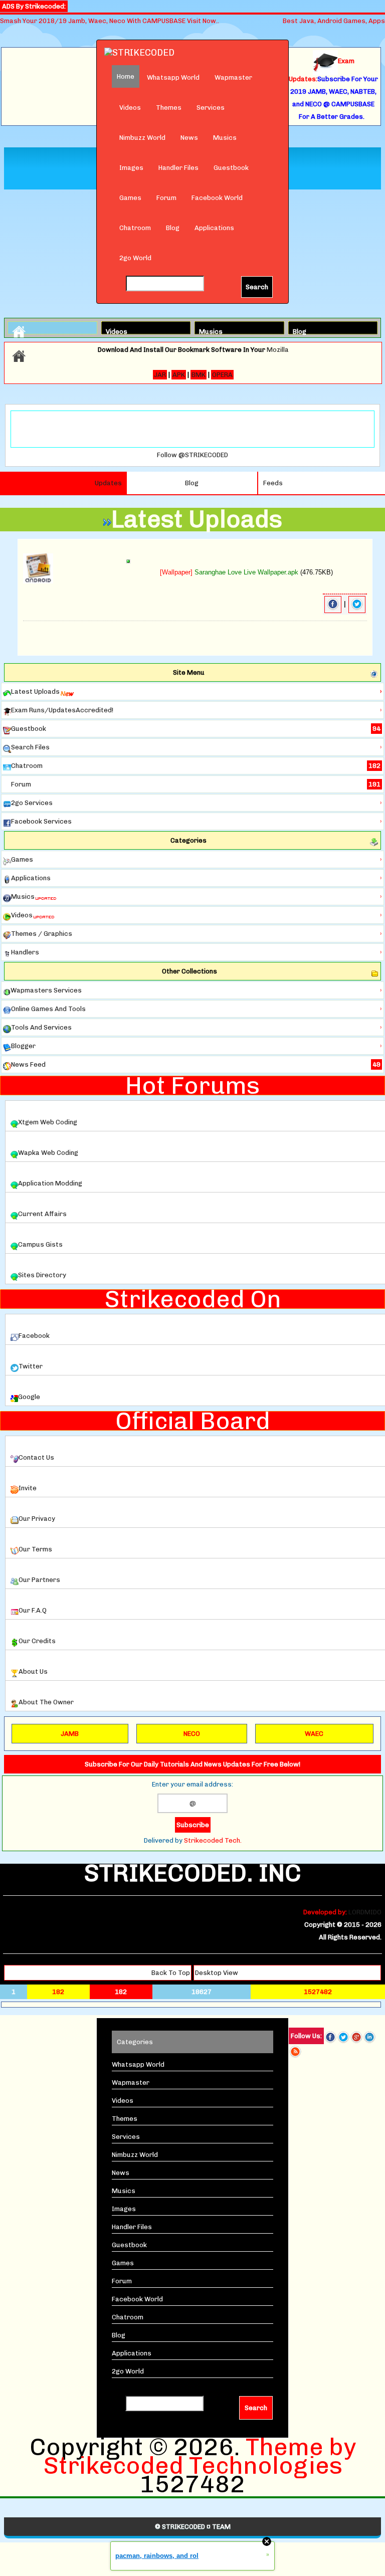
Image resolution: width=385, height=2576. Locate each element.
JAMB (70, 1734)
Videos (130, 108)
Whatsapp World (173, 77)
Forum (166, 198)
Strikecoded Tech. (213, 1840)
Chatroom (135, 228)
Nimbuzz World (142, 138)
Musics (225, 138)
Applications (214, 228)
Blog (173, 228)
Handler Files (178, 168)
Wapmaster (233, 77)
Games (130, 198)
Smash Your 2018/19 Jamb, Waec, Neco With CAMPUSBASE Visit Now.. (110, 21)
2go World (135, 258)
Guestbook (231, 168)
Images (131, 168)
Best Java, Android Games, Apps (334, 21)
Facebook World (217, 198)
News (189, 138)
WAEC (314, 1734)
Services (211, 108)
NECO (192, 1734)
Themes (169, 108)
